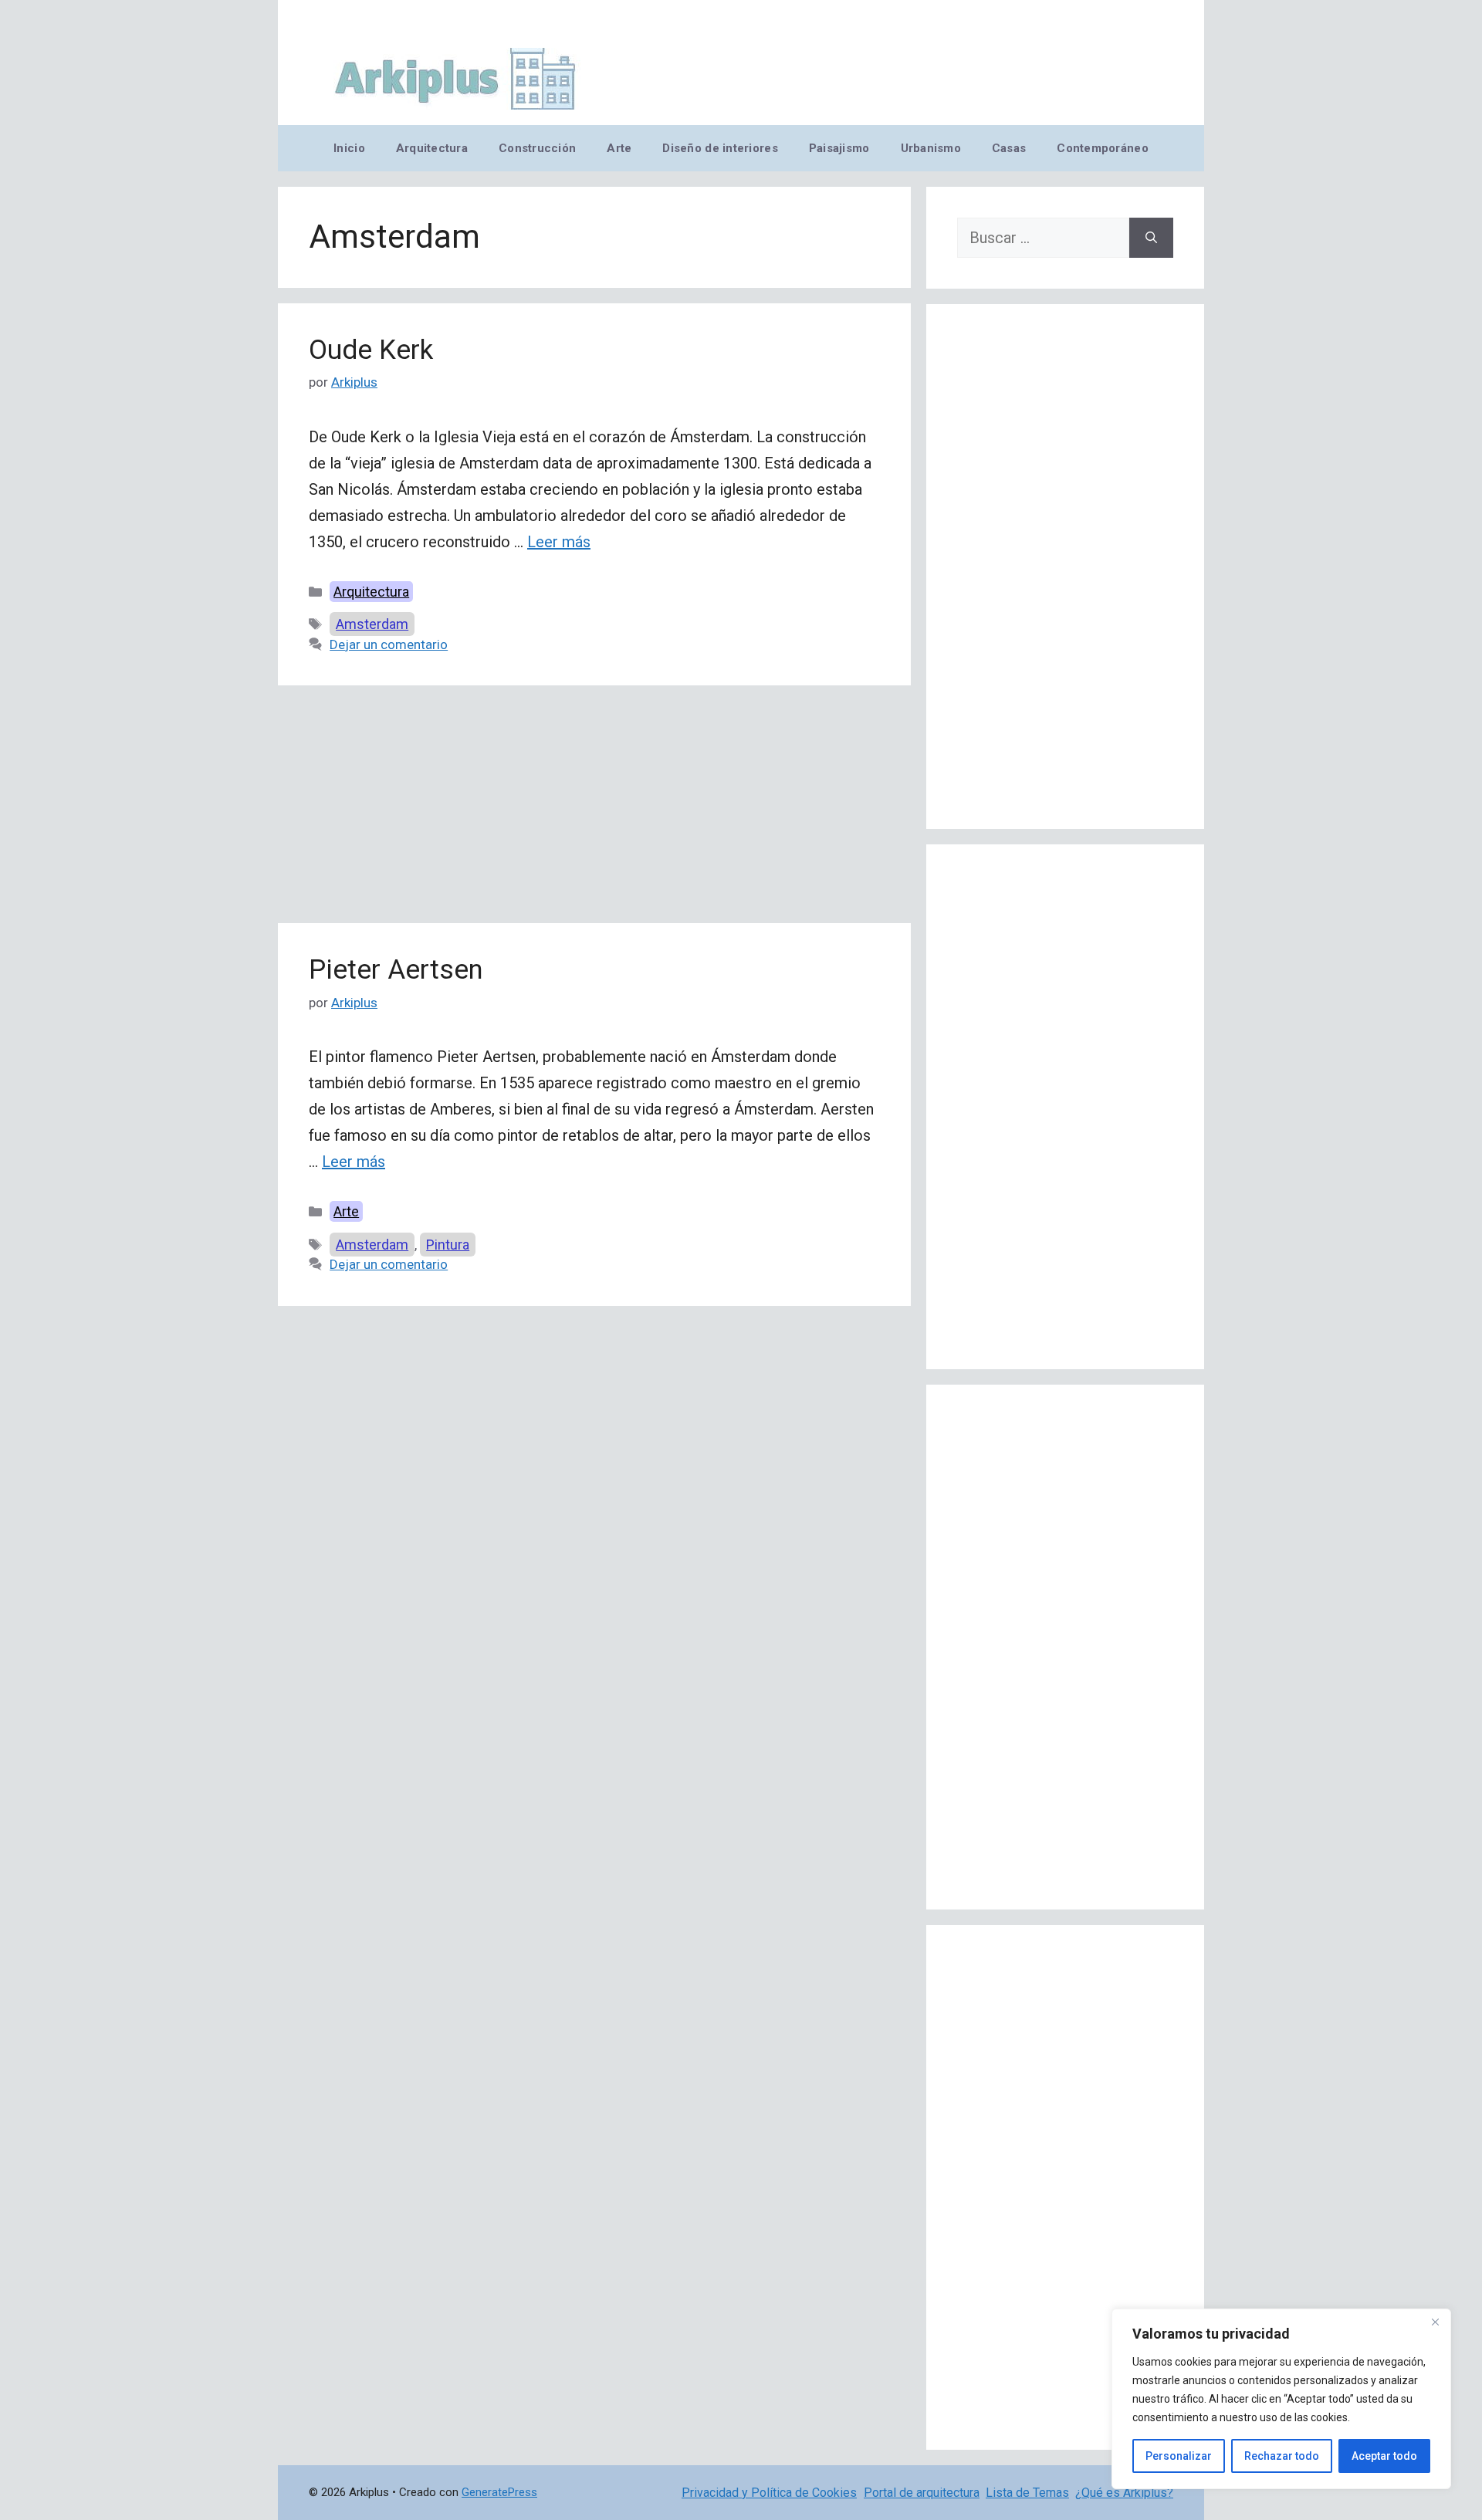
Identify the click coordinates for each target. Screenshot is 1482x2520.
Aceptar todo (1384, 2456)
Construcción (537, 148)
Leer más (559, 542)
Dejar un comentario (389, 644)
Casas (1009, 148)
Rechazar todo (1282, 2456)
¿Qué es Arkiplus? (1124, 2493)
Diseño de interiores (720, 148)
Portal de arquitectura (922, 2493)
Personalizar (1179, 2456)
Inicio (349, 148)
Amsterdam (372, 624)
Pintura (448, 1245)
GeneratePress (499, 2492)
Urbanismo (931, 148)
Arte (619, 148)
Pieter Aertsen (396, 970)
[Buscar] (1151, 238)
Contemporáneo (1103, 148)
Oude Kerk (371, 350)
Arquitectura (432, 148)
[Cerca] (1435, 2322)
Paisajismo (839, 148)
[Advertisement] (594, 809)
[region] (1281, 2399)
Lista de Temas (1027, 2493)
